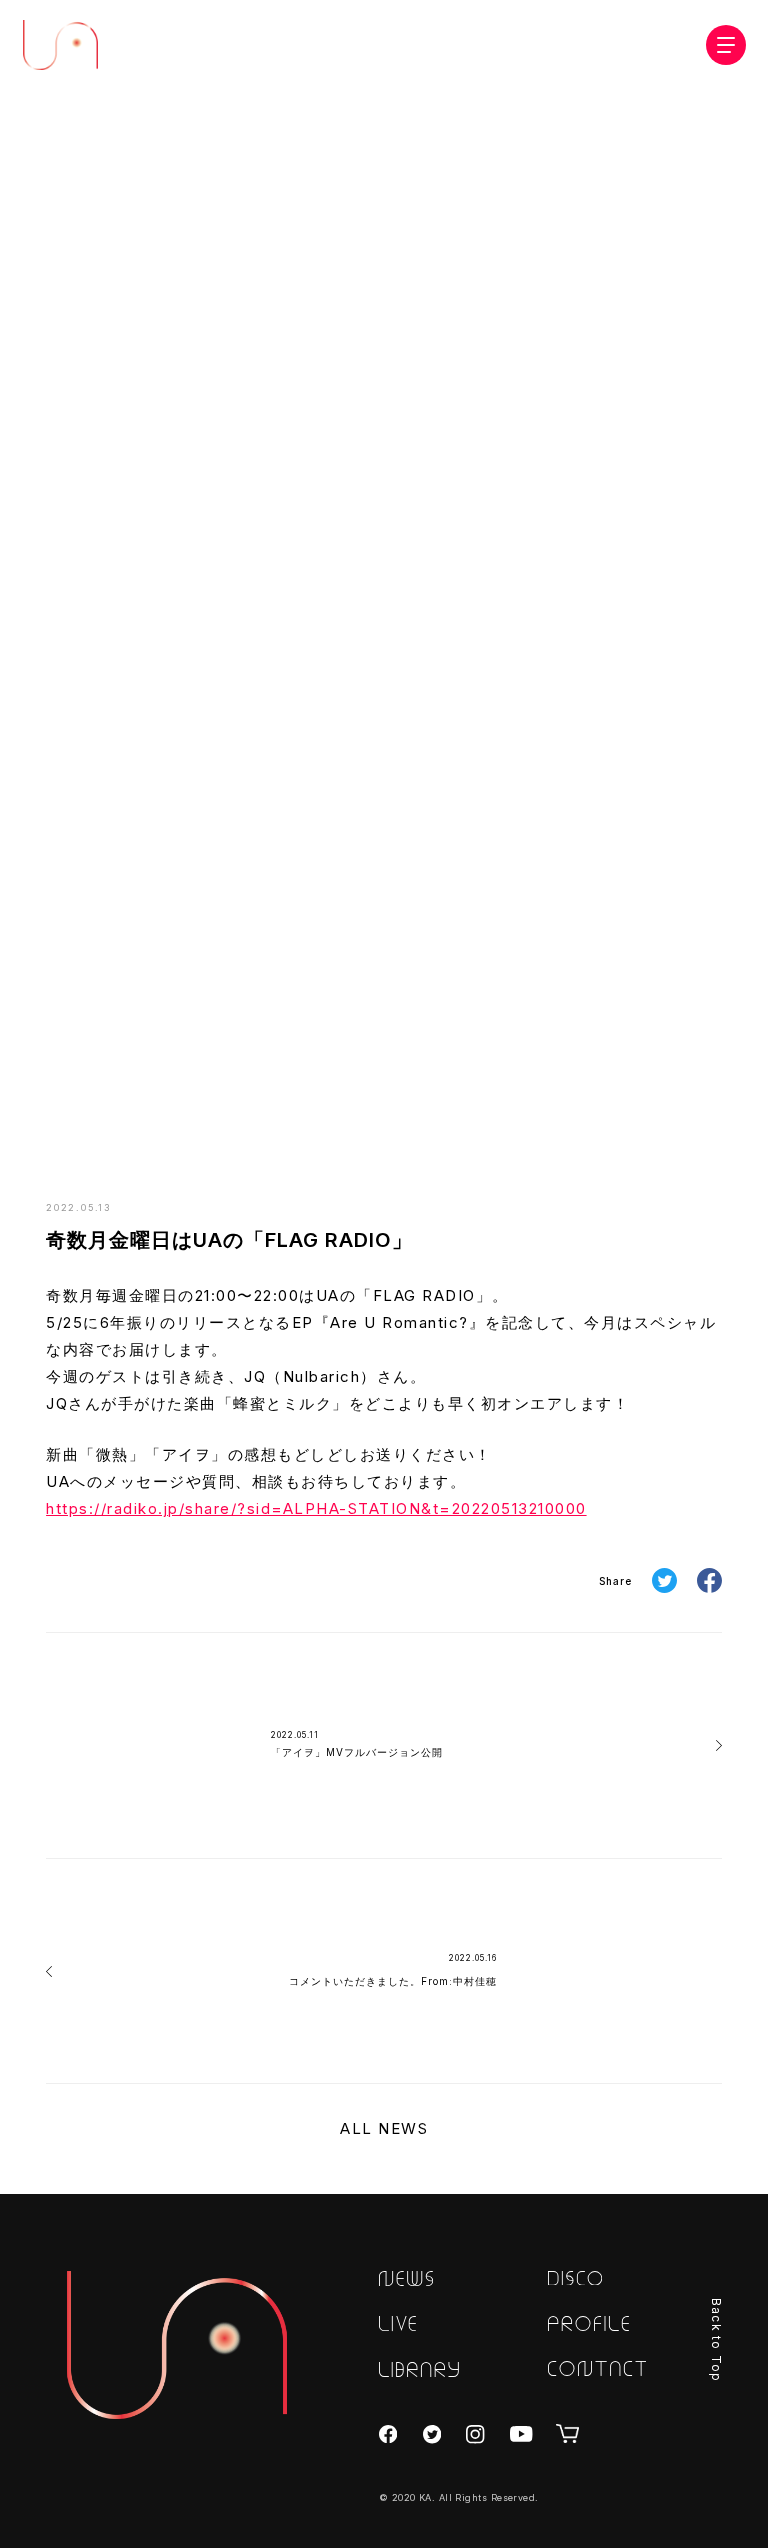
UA (60, 45)
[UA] (177, 2345)
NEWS (508, 1121)
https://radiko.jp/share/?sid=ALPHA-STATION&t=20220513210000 (316, 1508)
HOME (453, 1121)
